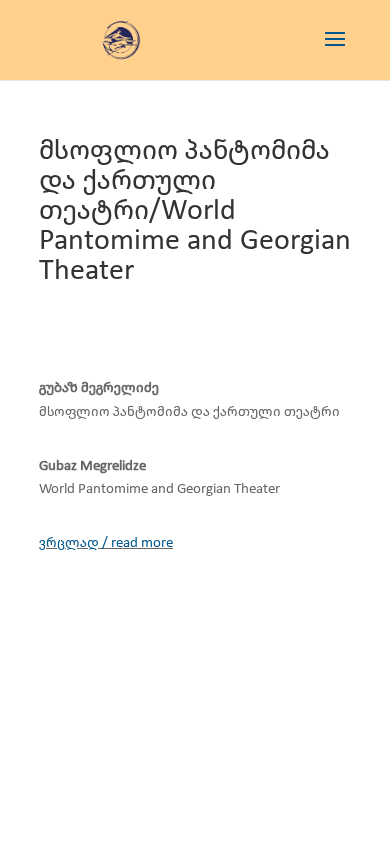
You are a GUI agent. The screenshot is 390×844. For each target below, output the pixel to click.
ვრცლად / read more (106, 543)
